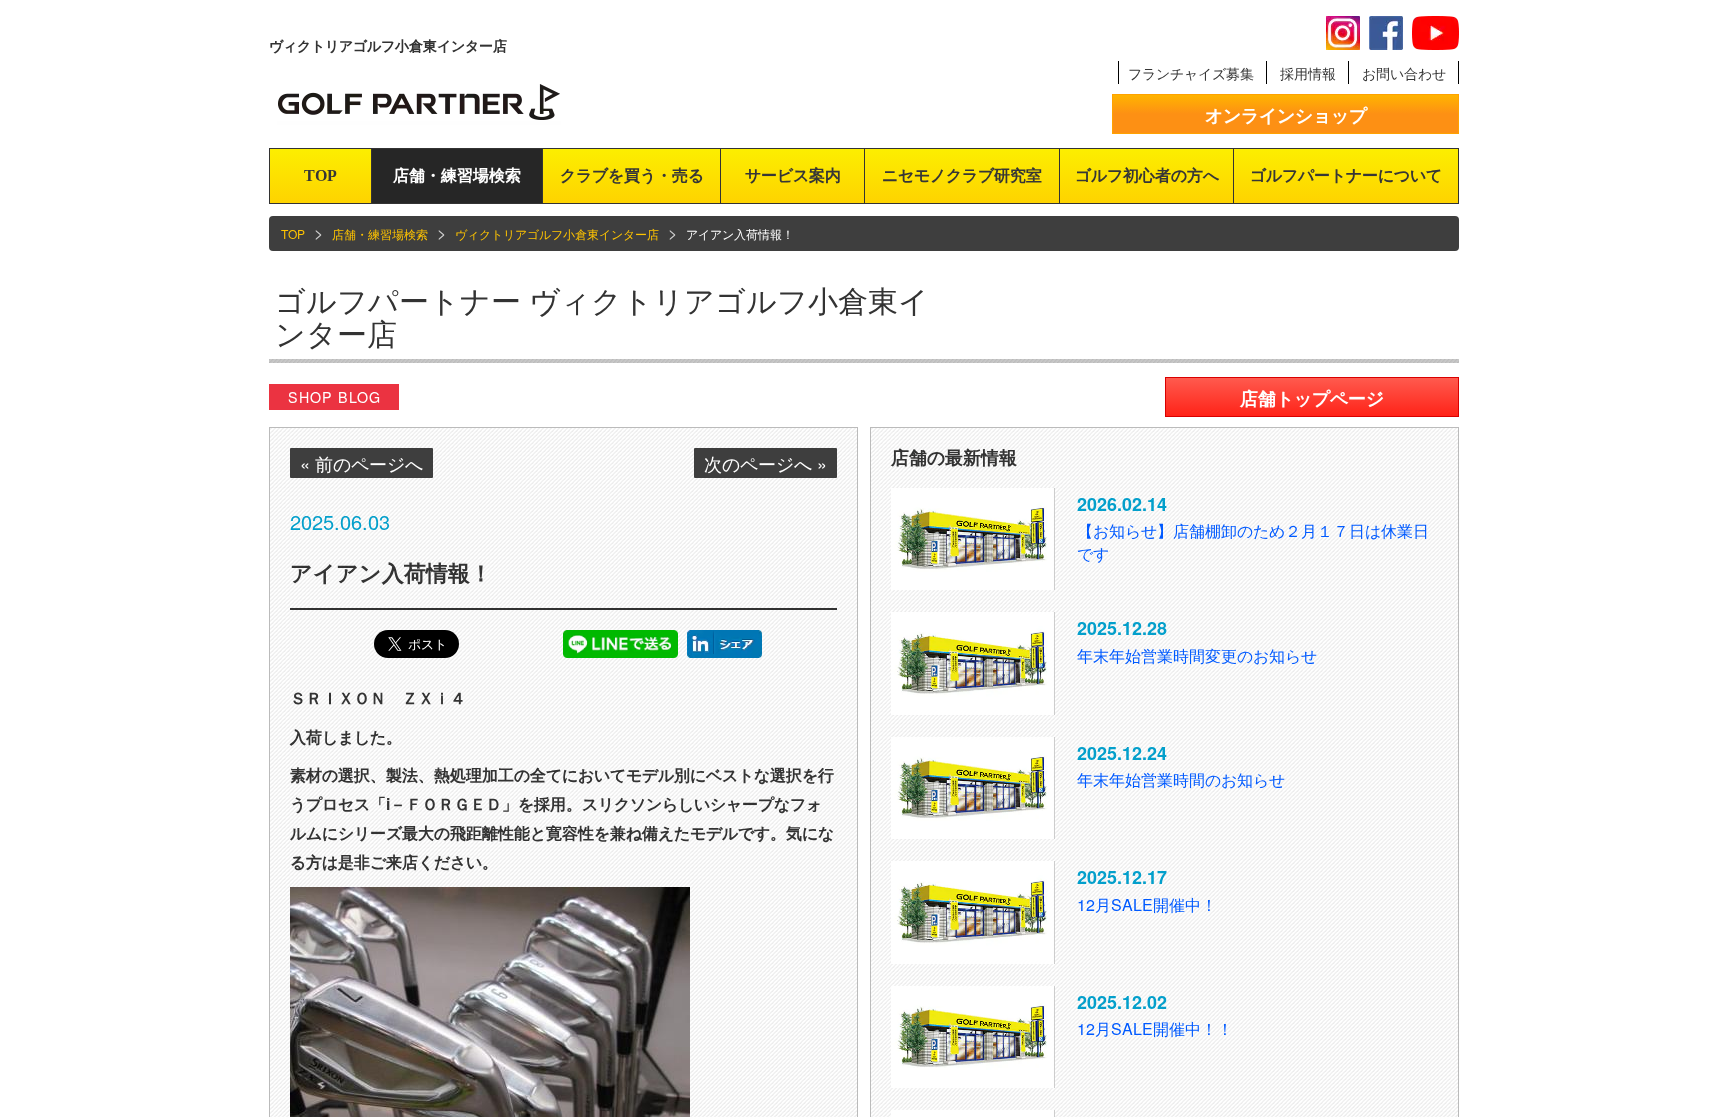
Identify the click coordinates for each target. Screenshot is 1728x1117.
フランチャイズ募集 (1191, 73)
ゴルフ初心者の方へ (1147, 175)
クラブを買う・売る (632, 175)
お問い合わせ (1404, 73)
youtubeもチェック (1435, 33)
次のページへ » (765, 463)
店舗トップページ (1312, 398)
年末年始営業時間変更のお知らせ (1197, 655)
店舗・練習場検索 (457, 175)
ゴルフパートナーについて (1346, 175)
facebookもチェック (1386, 33)
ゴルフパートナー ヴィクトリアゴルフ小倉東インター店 (602, 316)
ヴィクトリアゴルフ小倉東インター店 (557, 233)
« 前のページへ (361, 463)
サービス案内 (793, 175)
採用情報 (1308, 73)
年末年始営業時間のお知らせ (1181, 779)
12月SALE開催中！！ (1155, 1028)
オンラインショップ (1286, 115)
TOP (320, 175)
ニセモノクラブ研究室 (962, 175)
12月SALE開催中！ (1147, 904)
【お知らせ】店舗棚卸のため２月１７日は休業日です (1253, 542)
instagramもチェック (1343, 33)
